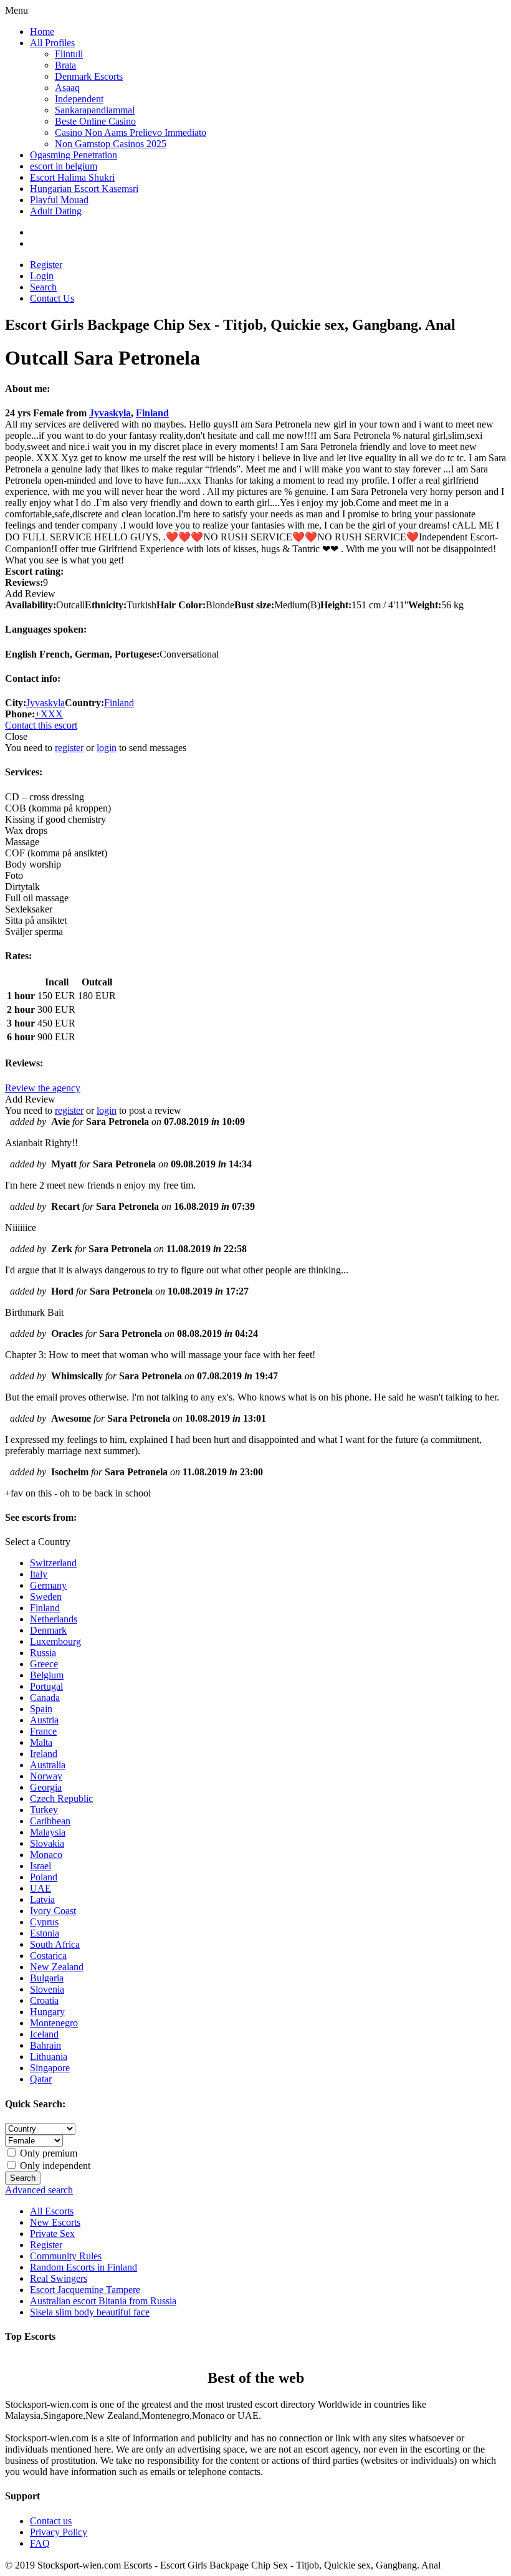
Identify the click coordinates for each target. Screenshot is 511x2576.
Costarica (48, 1956)
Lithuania (49, 2056)
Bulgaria (47, 1978)
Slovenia (47, 1989)
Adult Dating (56, 211)
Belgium (47, 1675)
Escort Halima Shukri (72, 177)
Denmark (48, 1630)
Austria (44, 1720)
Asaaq (67, 88)
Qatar (41, 2079)
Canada (45, 1697)
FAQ (40, 2543)
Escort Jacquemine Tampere (85, 2290)
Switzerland (53, 1563)
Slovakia (47, 1843)
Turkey (44, 1810)
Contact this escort (41, 725)
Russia (43, 1653)
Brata (65, 65)
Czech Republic (61, 1798)
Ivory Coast (53, 1911)
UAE (41, 1888)
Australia (48, 1765)
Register (46, 265)
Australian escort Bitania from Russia (103, 2301)
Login (42, 276)
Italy (39, 1574)
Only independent (54, 2166)
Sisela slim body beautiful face (90, 2312)
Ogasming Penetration (74, 155)
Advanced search (39, 2190)
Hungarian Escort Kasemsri (84, 189)
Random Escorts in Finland (84, 2267)
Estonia (45, 1933)
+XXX (49, 714)
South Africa (55, 1944)
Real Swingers (59, 2278)
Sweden (46, 1597)
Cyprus (44, 1922)
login (107, 748)
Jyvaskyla (110, 413)
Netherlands (54, 1619)
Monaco (46, 1855)
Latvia (42, 1899)
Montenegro (54, 2023)
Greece (44, 1664)
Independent (79, 99)
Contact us (51, 2521)
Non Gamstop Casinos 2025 (111, 144)
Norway (46, 1776)
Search (43, 287)
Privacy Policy (59, 2532)
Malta (41, 1742)
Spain (41, 1709)
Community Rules (66, 2256)
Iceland (44, 2034)
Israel (41, 1866)
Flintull (69, 54)
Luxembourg (55, 1641)
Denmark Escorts (89, 76)
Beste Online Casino (95, 121)
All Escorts (52, 2211)
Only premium (47, 2153)
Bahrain (45, 2045)
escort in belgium (64, 166)
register (69, 748)
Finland (152, 413)
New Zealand (57, 1967)
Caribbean (50, 1821)
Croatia (44, 2000)
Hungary (47, 2012)
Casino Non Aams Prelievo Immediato (131, 132)
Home (42, 31)
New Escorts (55, 2222)
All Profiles (52, 43)
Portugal (46, 1686)
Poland (44, 1877)
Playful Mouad (59, 200)
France (43, 1731)
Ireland (44, 1754)
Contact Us (52, 298)
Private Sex (52, 2234)
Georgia (46, 1787)
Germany (48, 1585)
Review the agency (43, 1088)
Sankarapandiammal (95, 110)
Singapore (50, 2068)
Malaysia (48, 1832)
